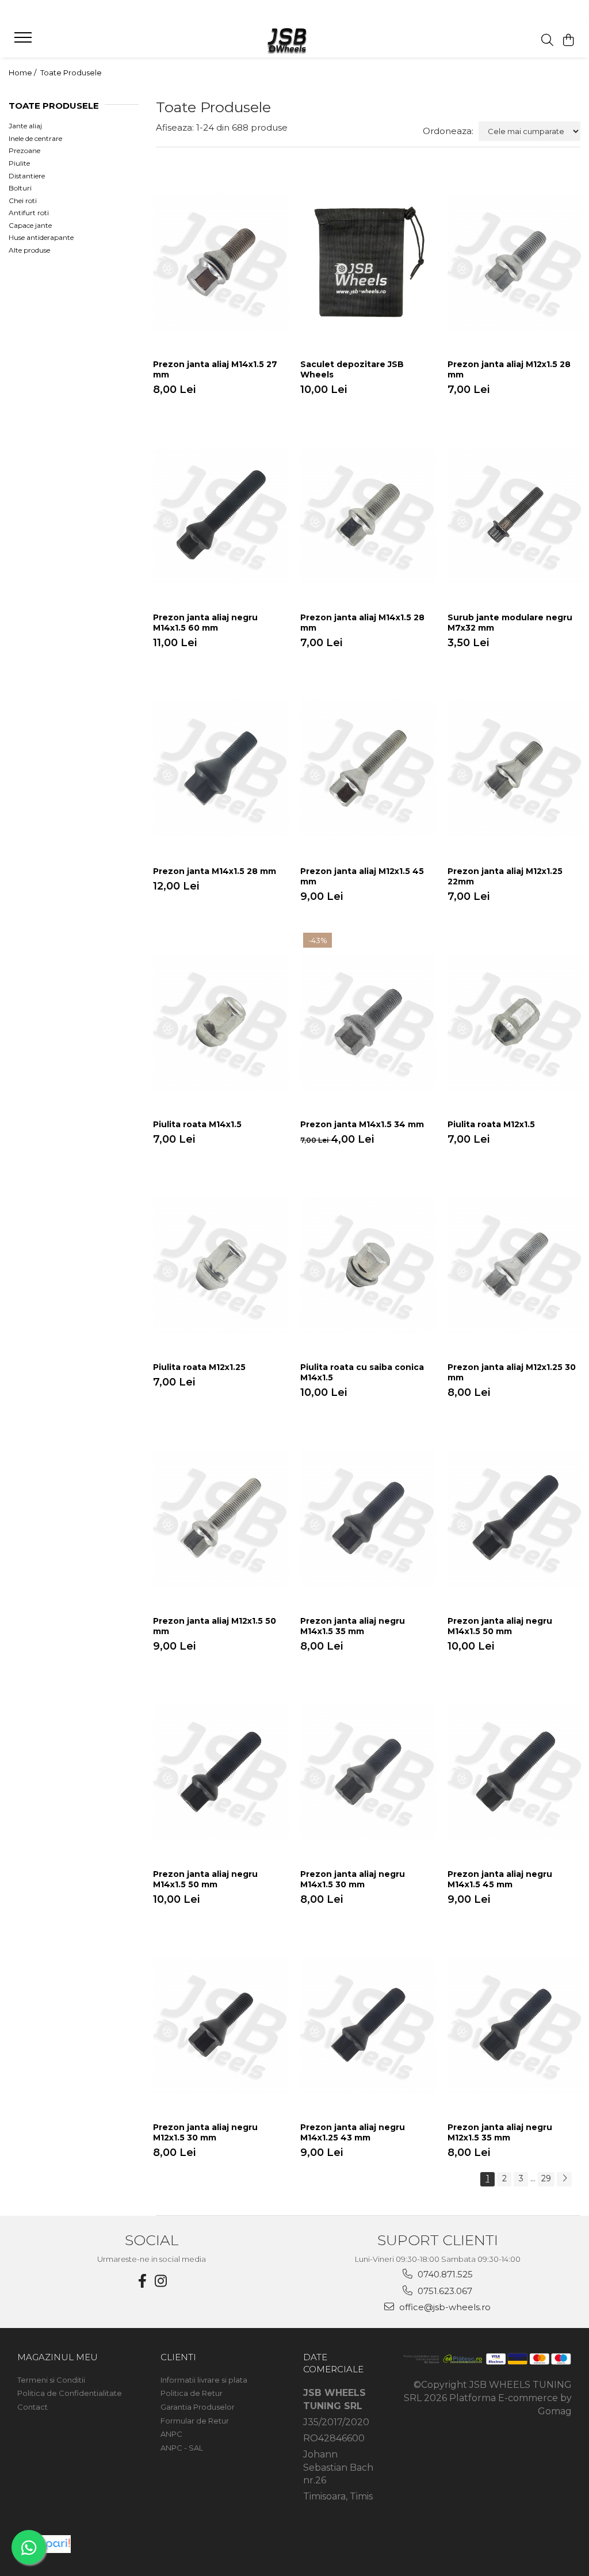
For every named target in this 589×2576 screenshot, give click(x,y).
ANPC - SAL (182, 2448)
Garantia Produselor (198, 2407)
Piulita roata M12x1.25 (199, 1367)
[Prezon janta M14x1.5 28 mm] (221, 768)
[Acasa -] (294, 40)
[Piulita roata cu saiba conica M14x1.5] (368, 1265)
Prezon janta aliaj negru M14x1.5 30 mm (353, 1879)
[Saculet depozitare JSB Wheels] (368, 262)
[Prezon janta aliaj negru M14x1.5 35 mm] (368, 1518)
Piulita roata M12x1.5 (491, 1124)
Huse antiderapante (41, 237)
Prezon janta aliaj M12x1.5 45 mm (362, 876)
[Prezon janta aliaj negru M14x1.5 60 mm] (221, 515)
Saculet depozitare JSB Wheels (352, 369)
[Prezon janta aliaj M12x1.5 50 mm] (221, 1518)
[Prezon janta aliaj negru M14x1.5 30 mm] (368, 1771)
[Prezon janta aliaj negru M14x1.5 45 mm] (515, 1771)
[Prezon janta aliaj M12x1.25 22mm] (515, 768)
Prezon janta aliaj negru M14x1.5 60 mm (205, 623)
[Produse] (24, 41)
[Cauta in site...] (547, 41)
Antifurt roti (29, 213)
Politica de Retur (192, 2393)
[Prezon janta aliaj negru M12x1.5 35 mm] (515, 2025)
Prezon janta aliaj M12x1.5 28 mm (509, 369)
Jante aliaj (25, 126)
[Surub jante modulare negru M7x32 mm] (515, 515)
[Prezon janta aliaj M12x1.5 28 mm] (515, 262)
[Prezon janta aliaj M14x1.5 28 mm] (368, 515)
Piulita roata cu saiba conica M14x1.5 (362, 1372)
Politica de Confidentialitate (70, 2393)
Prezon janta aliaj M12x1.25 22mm (505, 876)
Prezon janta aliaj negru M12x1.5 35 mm (500, 2132)
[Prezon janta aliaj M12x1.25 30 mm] (515, 1265)
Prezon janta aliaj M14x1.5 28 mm (362, 623)
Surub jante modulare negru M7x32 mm (510, 623)
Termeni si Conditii (51, 2380)
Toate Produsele (71, 72)
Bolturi (20, 188)
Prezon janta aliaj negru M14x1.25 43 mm (353, 2132)
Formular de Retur (195, 2421)
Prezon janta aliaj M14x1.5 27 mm (215, 369)
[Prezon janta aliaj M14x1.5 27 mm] (221, 262)
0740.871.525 (444, 2274)
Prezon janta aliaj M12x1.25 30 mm (512, 1372)
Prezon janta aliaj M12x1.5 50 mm (215, 1626)
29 (546, 2178)
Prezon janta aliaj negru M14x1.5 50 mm (500, 1626)
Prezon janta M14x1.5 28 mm (215, 871)
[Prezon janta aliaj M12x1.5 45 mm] (368, 768)
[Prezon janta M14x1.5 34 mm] (368, 1022)
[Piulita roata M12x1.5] (515, 1022)
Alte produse (29, 250)
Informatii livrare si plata (204, 2380)
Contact (32, 2407)
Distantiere (27, 176)
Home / (23, 72)
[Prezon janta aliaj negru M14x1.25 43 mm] (368, 2025)
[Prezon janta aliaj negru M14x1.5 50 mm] (515, 1518)
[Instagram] (161, 2281)
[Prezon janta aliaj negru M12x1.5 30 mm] (221, 2025)
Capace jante (30, 225)
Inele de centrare (35, 138)
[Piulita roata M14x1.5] (221, 1022)
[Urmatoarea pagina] (564, 2179)
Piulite (19, 163)
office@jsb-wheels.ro (444, 2307)
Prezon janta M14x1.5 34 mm (362, 1124)
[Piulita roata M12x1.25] (221, 1265)
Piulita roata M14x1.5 (197, 1124)
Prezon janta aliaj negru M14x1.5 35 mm (353, 1626)
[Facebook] (143, 2281)
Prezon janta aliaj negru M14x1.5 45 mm (500, 1879)
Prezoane (24, 150)
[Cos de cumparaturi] (569, 41)
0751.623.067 (444, 2291)
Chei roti (23, 201)
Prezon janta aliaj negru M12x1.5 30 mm (205, 2132)
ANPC (171, 2434)
